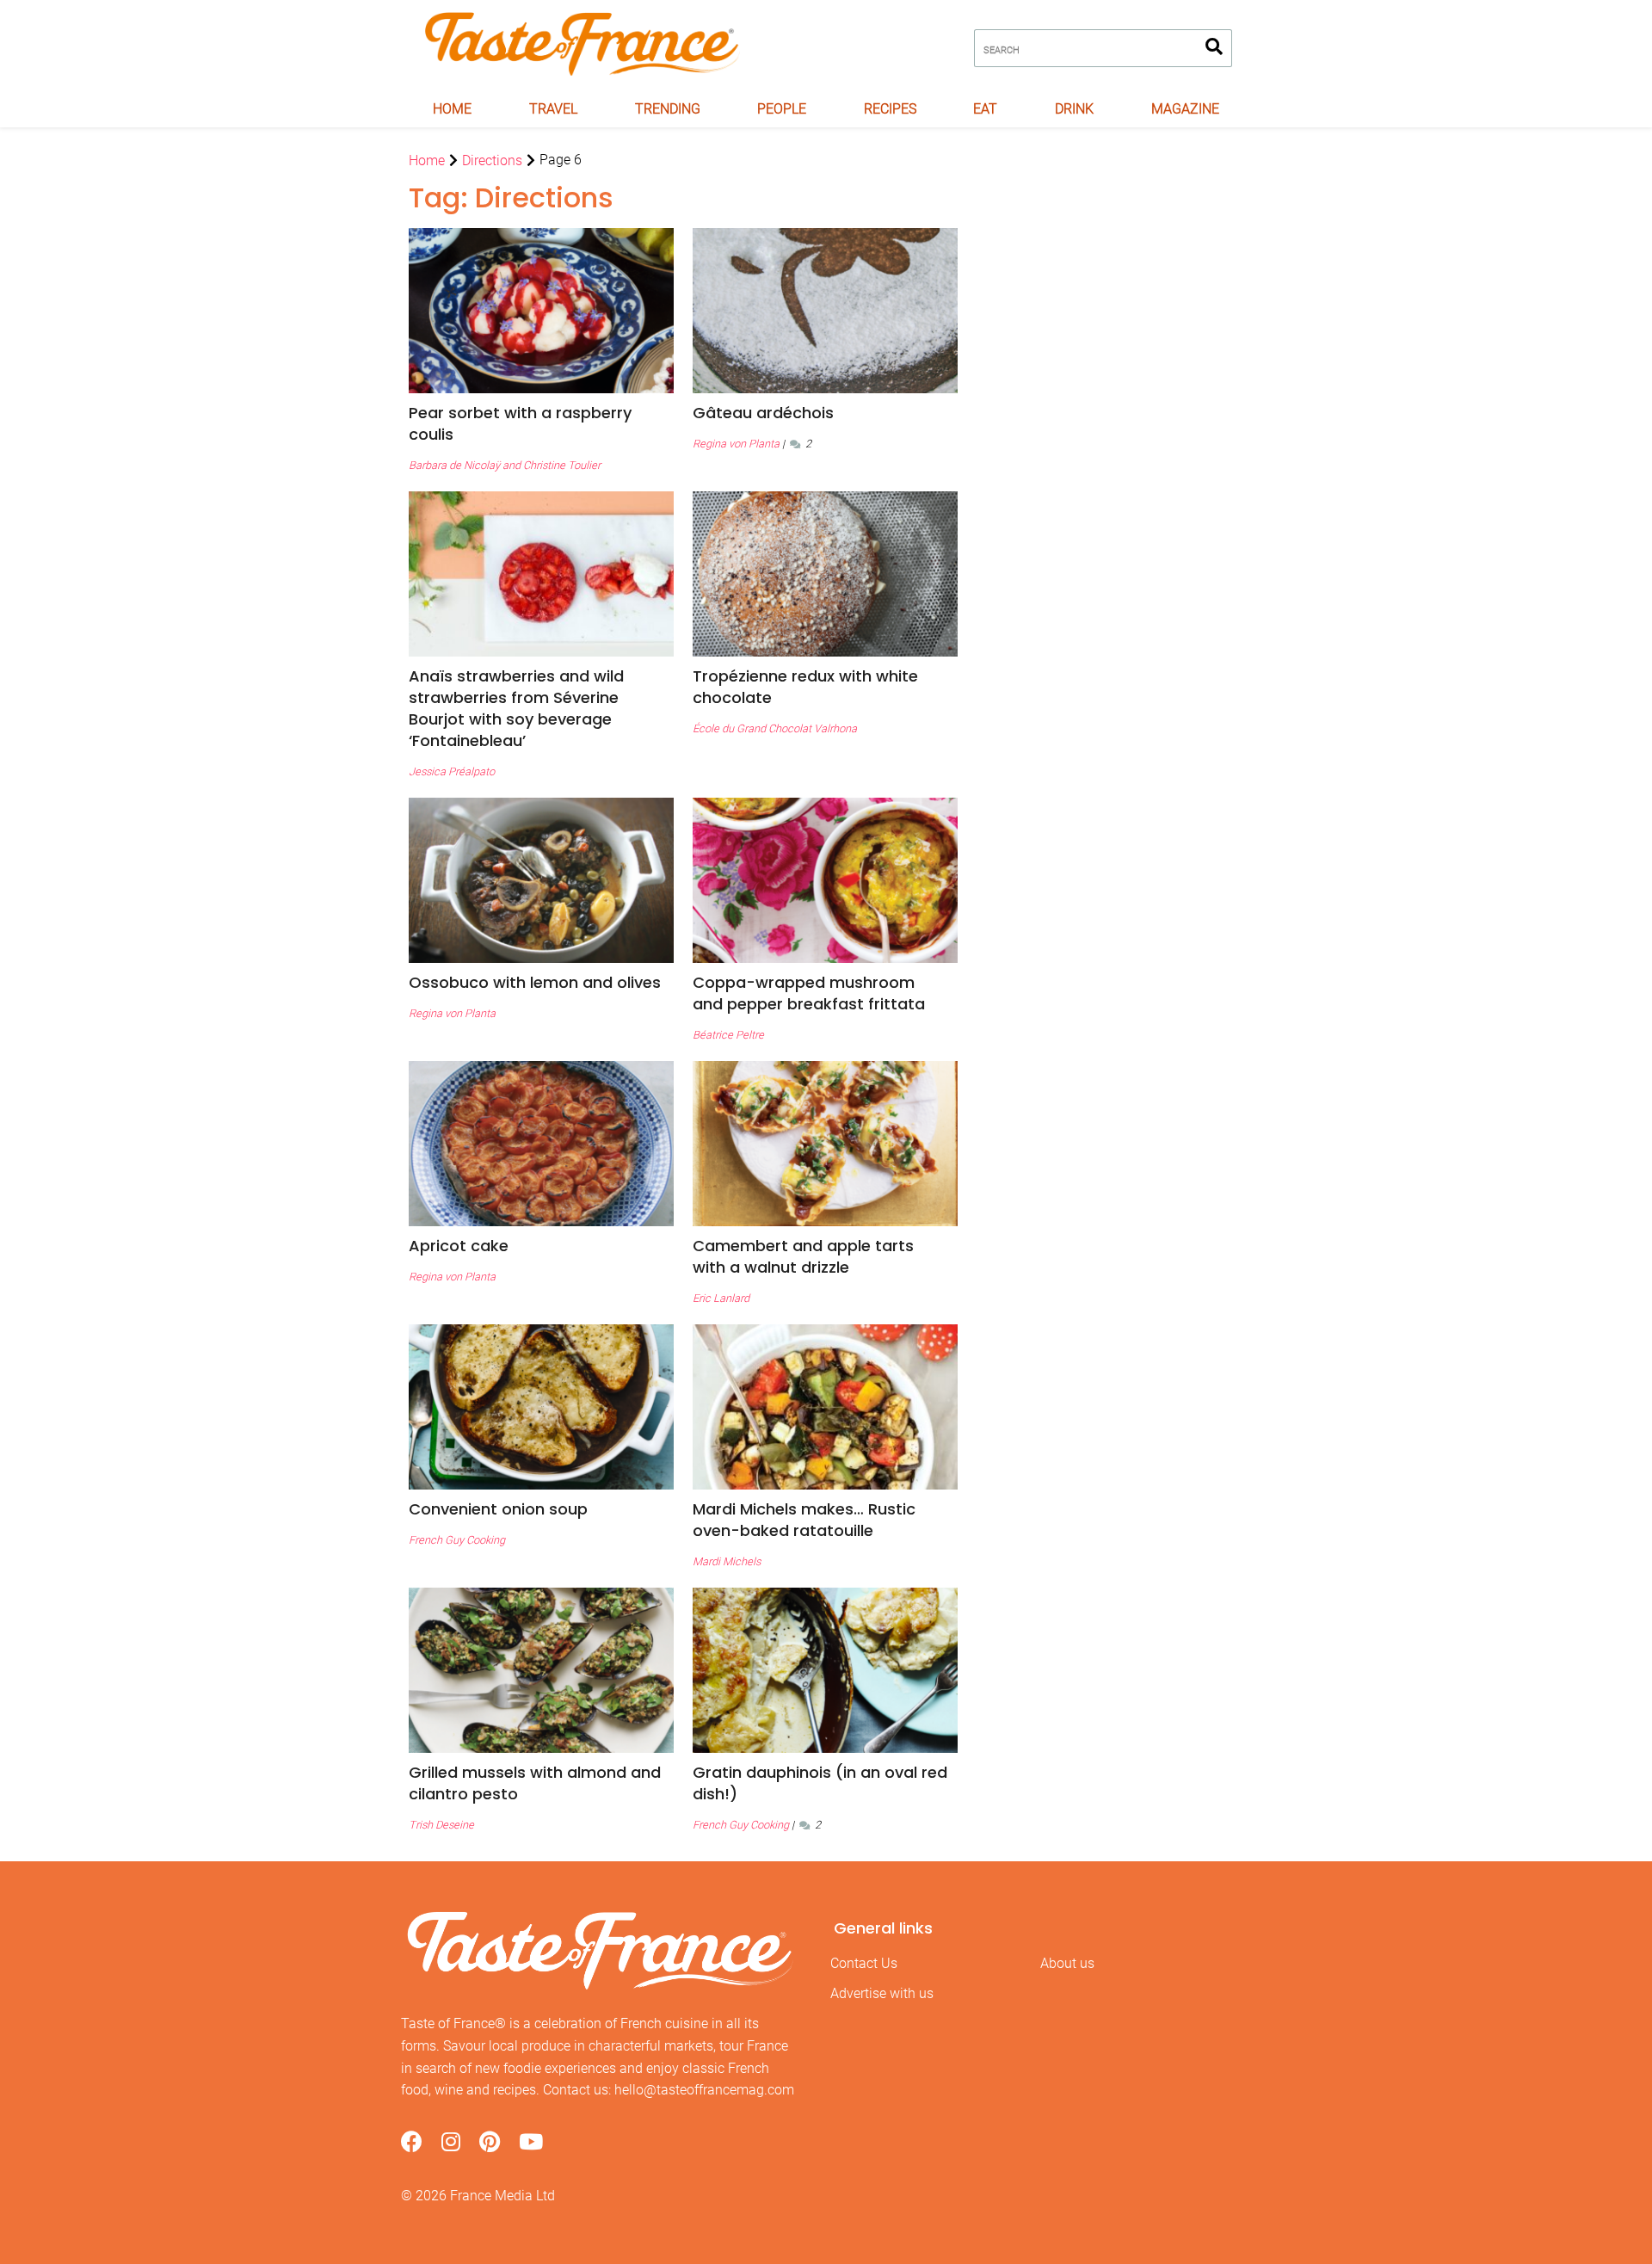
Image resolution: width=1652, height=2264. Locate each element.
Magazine (1185, 109)
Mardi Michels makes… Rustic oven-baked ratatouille (804, 1520)
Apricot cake (459, 1246)
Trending (668, 109)
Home (452, 109)
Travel (553, 109)
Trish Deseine (441, 1825)
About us (1067, 1963)
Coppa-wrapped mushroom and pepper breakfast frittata (809, 993)
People (782, 109)
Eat (985, 109)
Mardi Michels (727, 1561)
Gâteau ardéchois (763, 413)
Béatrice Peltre (728, 1035)
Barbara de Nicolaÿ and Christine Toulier (505, 465)
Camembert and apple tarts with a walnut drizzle (803, 1256)
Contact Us (864, 1963)
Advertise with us (882, 1993)
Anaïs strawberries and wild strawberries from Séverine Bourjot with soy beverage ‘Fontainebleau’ (516, 708)
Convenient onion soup (498, 1509)
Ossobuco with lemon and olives (535, 982)
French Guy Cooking (457, 1540)
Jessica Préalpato (452, 771)
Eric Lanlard (721, 1298)
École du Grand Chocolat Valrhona (775, 728)
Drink (1074, 109)
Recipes (890, 109)
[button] (541, 423)
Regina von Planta (736, 444)
